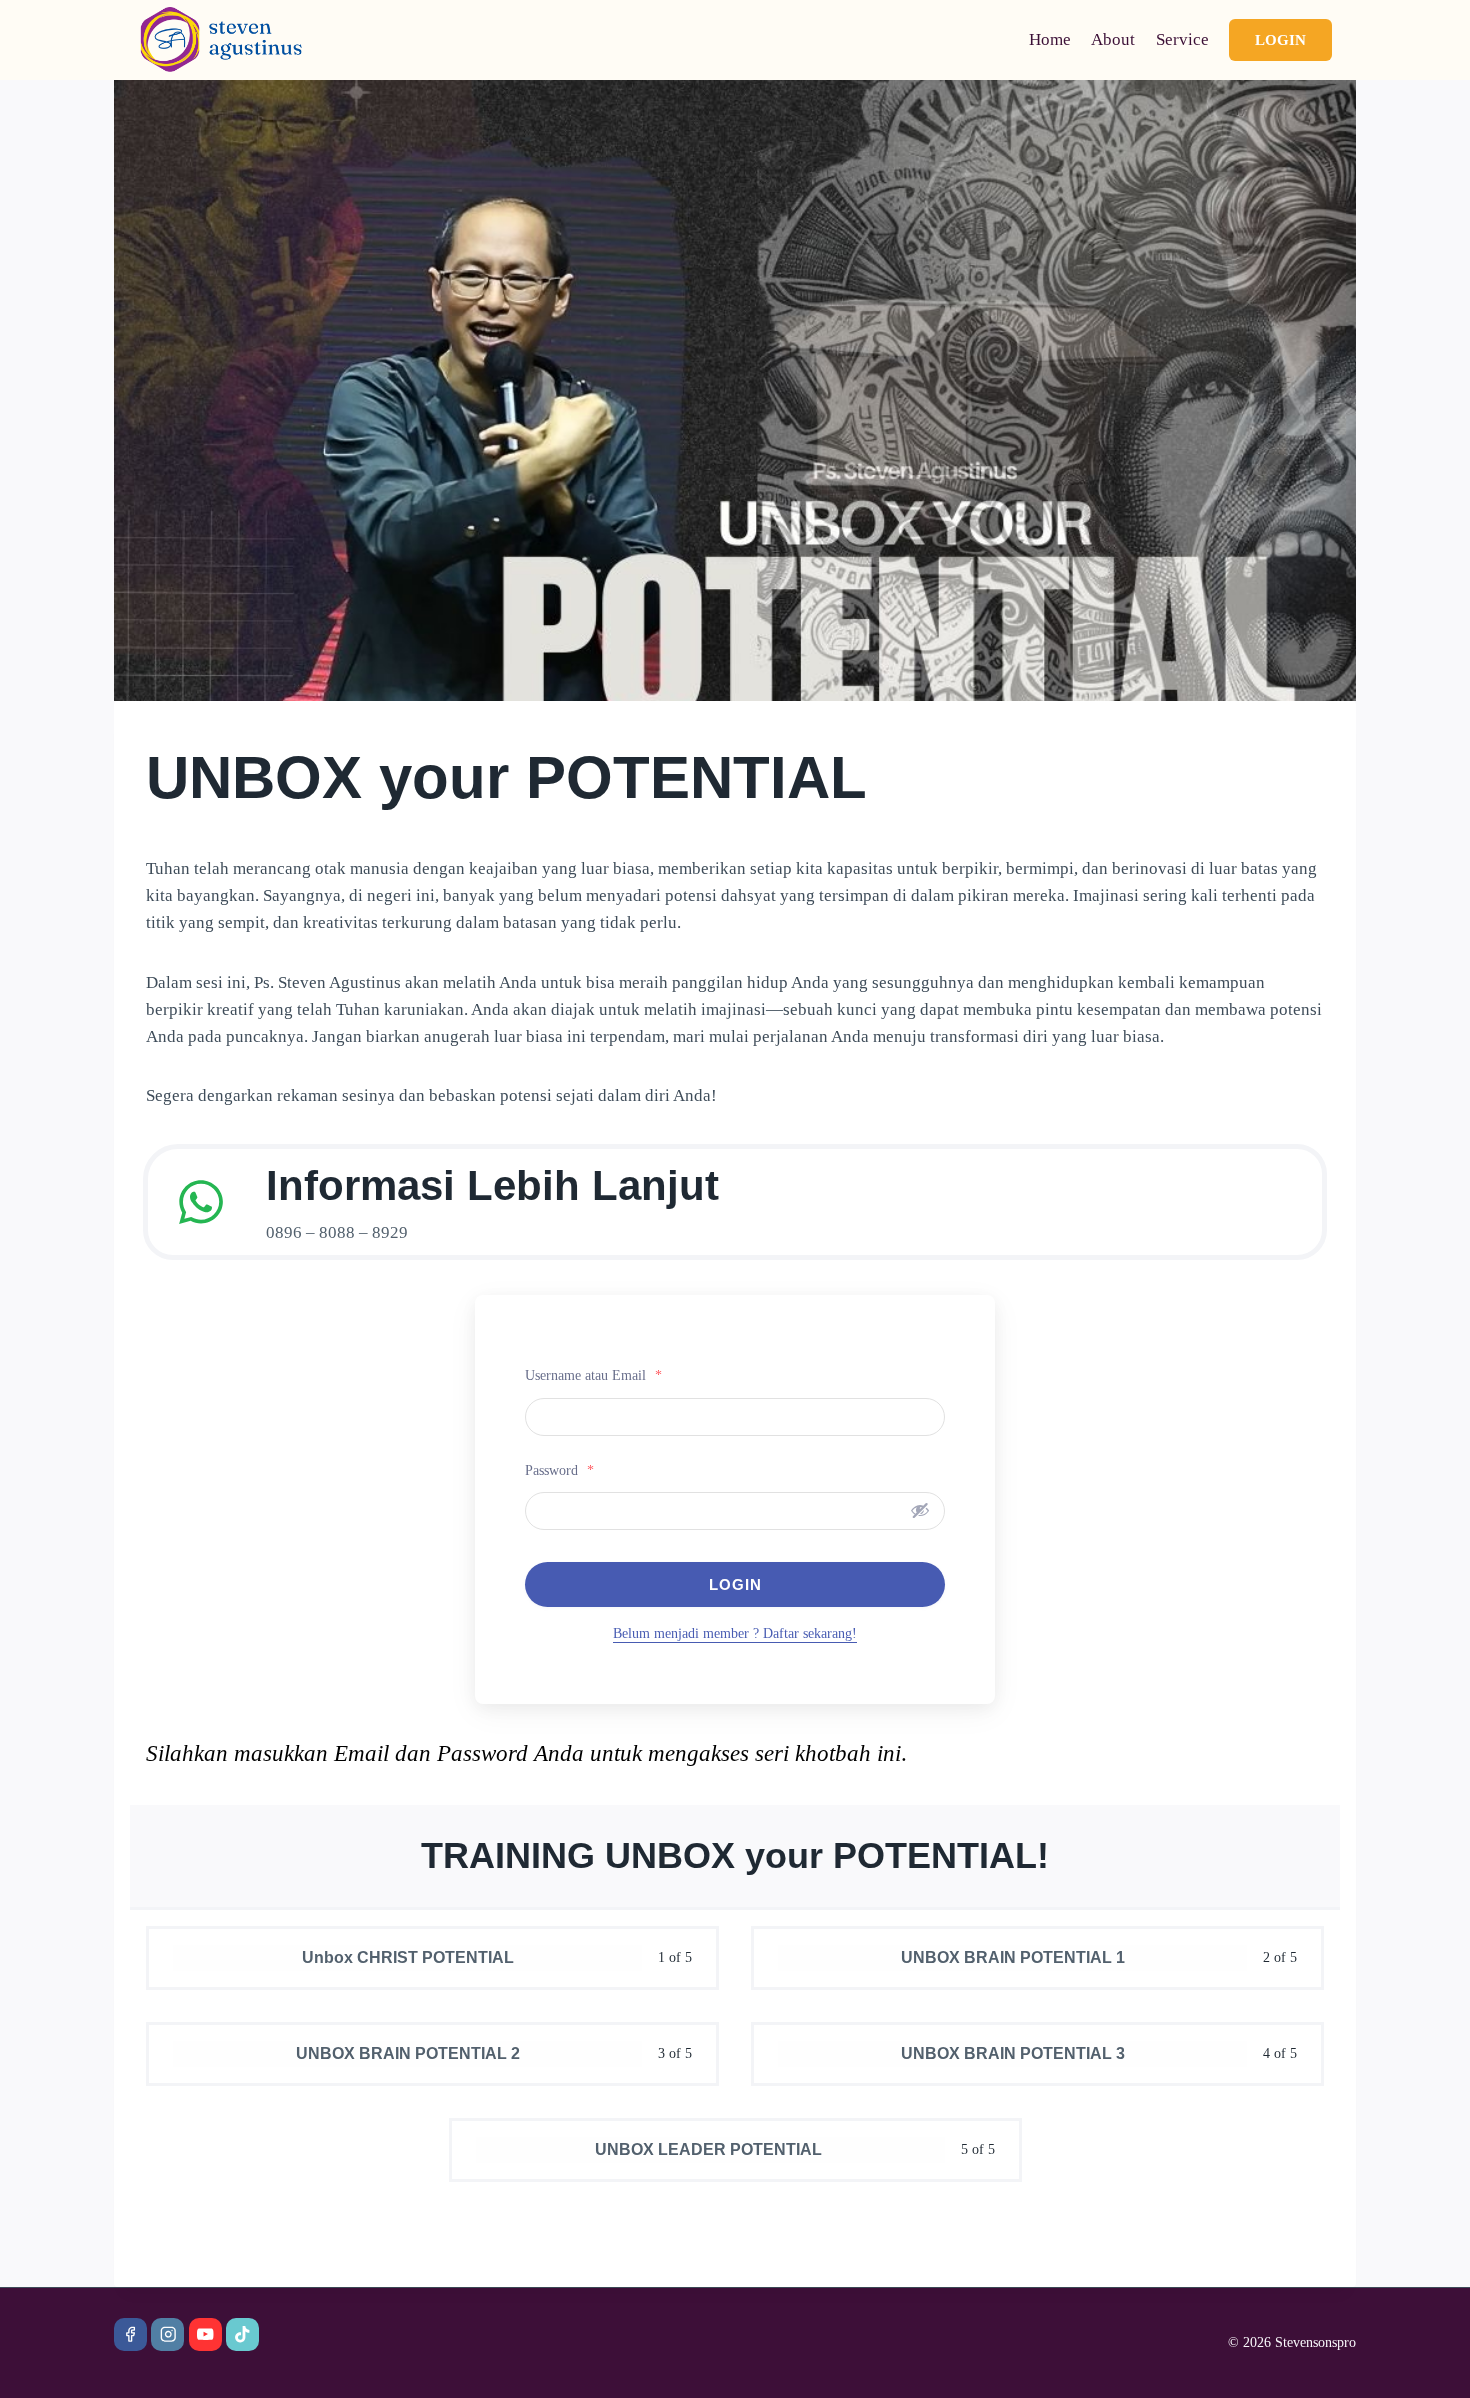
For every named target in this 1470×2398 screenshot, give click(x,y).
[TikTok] (242, 2334)
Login (1280, 40)
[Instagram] (167, 2334)
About (1113, 39)
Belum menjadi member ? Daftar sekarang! (735, 1633)
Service (1182, 39)
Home (1050, 39)
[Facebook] (130, 2334)
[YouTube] (205, 2334)
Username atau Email (593, 1375)
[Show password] (920, 1510)
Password (559, 1470)
